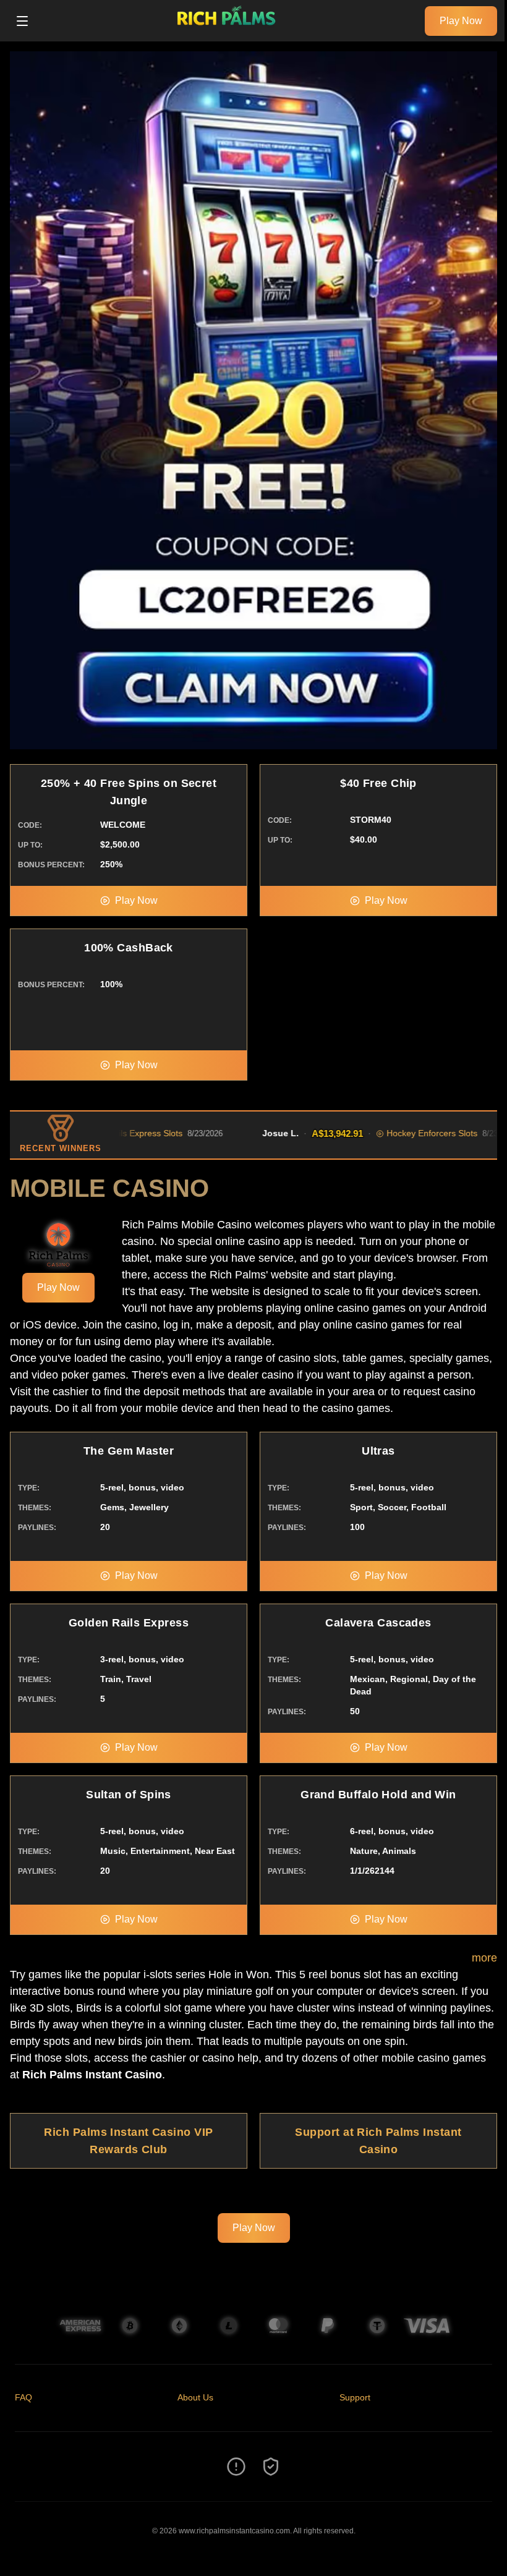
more (484, 1958)
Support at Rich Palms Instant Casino (378, 2141)
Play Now (461, 21)
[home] (230, 33)
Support (355, 2397)
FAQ (23, 2397)
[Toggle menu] (22, 21)
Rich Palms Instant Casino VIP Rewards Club (128, 2141)
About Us (195, 2397)
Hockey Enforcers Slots (379, 1133)
